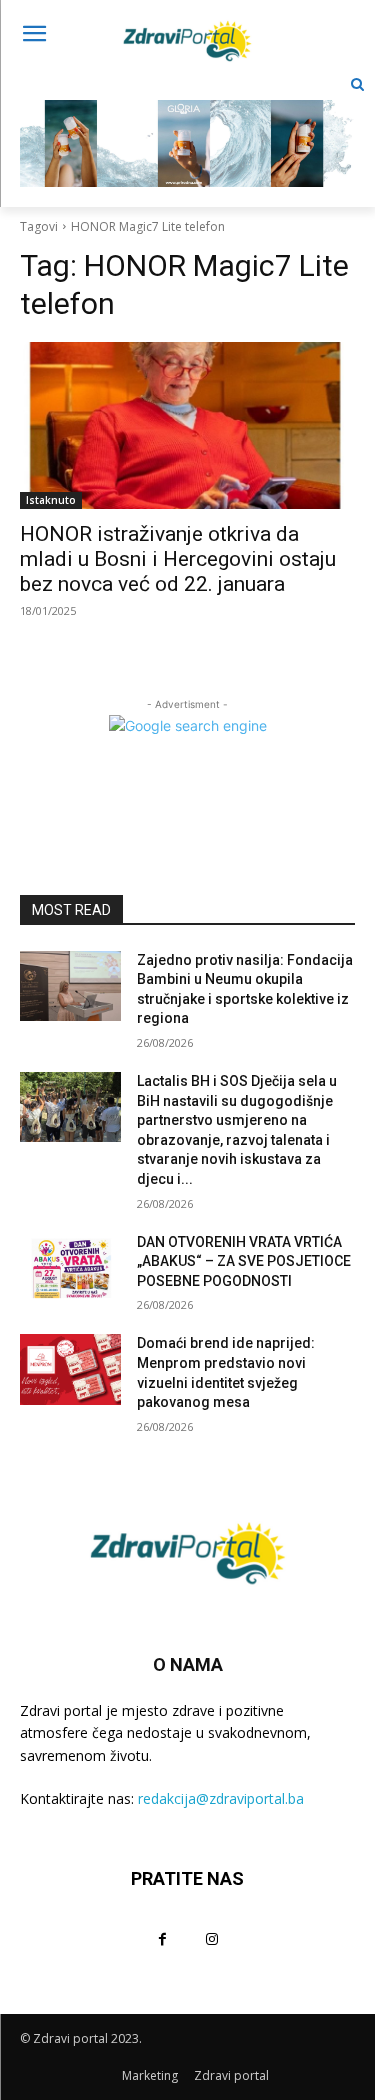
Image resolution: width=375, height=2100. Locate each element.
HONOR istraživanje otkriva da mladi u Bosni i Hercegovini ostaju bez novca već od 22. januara (178, 559)
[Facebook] (162, 1938)
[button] (357, 84)
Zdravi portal (231, 2075)
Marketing (150, 2075)
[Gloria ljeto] (187, 127)
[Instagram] (212, 1938)
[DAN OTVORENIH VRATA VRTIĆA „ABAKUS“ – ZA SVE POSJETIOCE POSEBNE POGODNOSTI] (70, 1268)
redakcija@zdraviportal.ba (221, 1798)
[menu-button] (34, 36)
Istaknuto (51, 500)
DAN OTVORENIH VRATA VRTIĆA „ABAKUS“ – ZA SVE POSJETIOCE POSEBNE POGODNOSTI (244, 1261)
